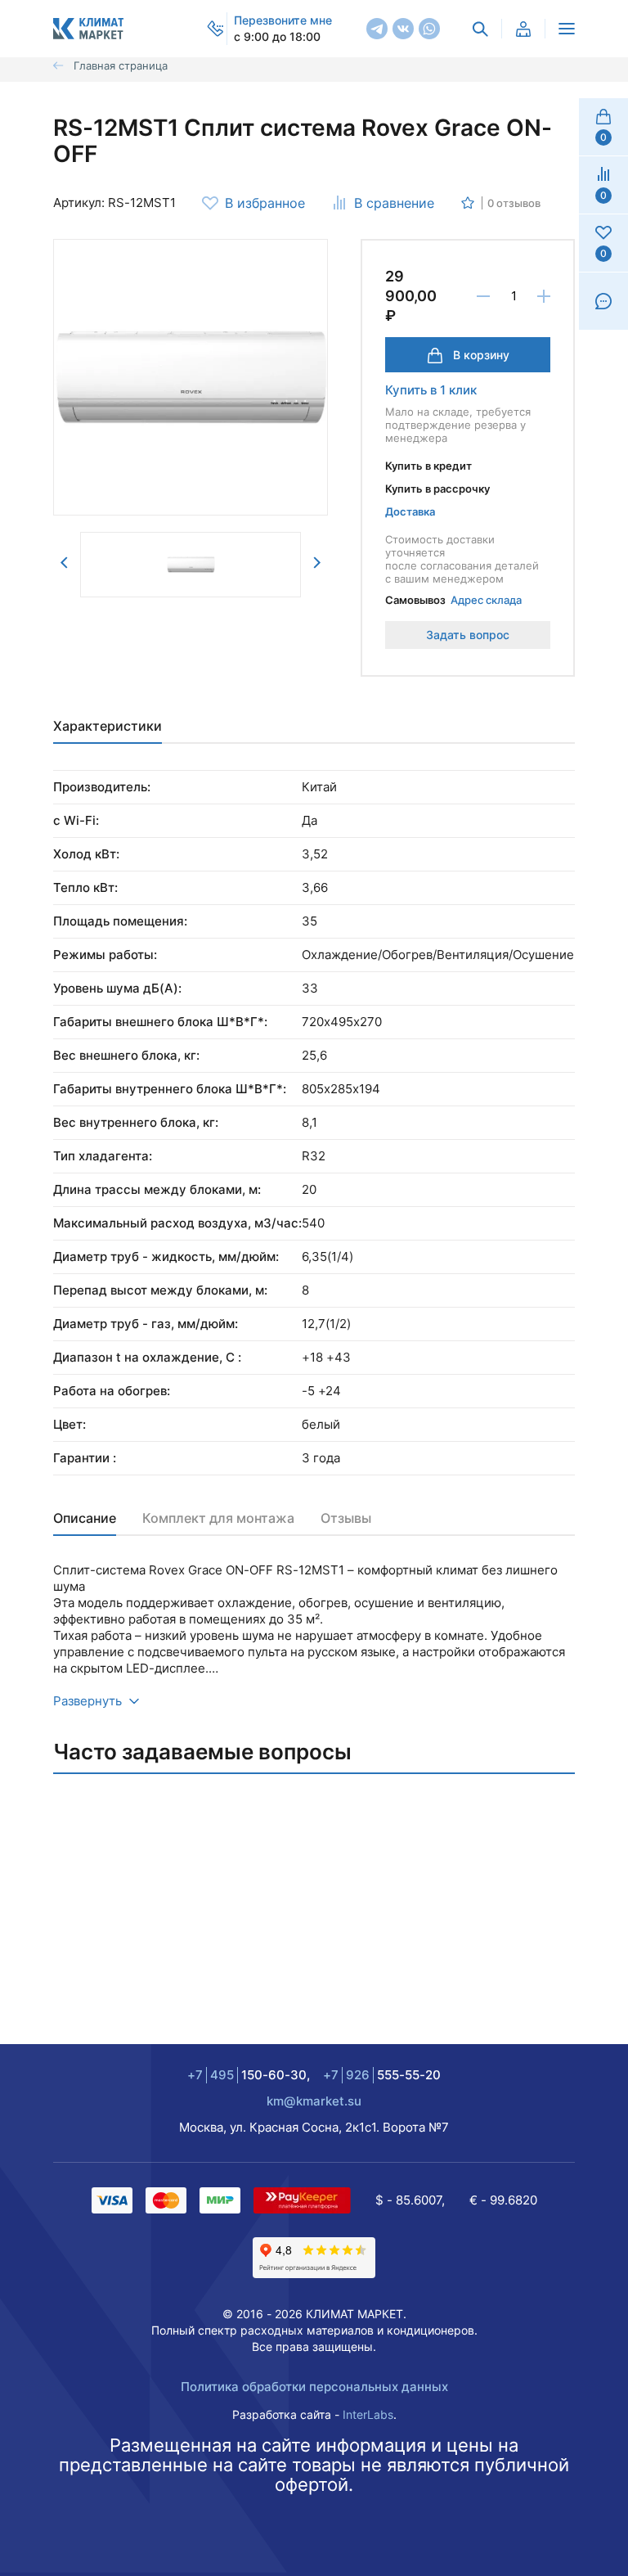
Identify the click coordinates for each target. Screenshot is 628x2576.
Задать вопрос (468, 635)
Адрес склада (486, 600)
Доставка (410, 511)
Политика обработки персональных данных (314, 2387)
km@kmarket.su (314, 2101)
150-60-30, (249, 2075)
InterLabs (368, 2414)
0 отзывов (514, 203)
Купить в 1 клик (431, 390)
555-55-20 (382, 2075)
